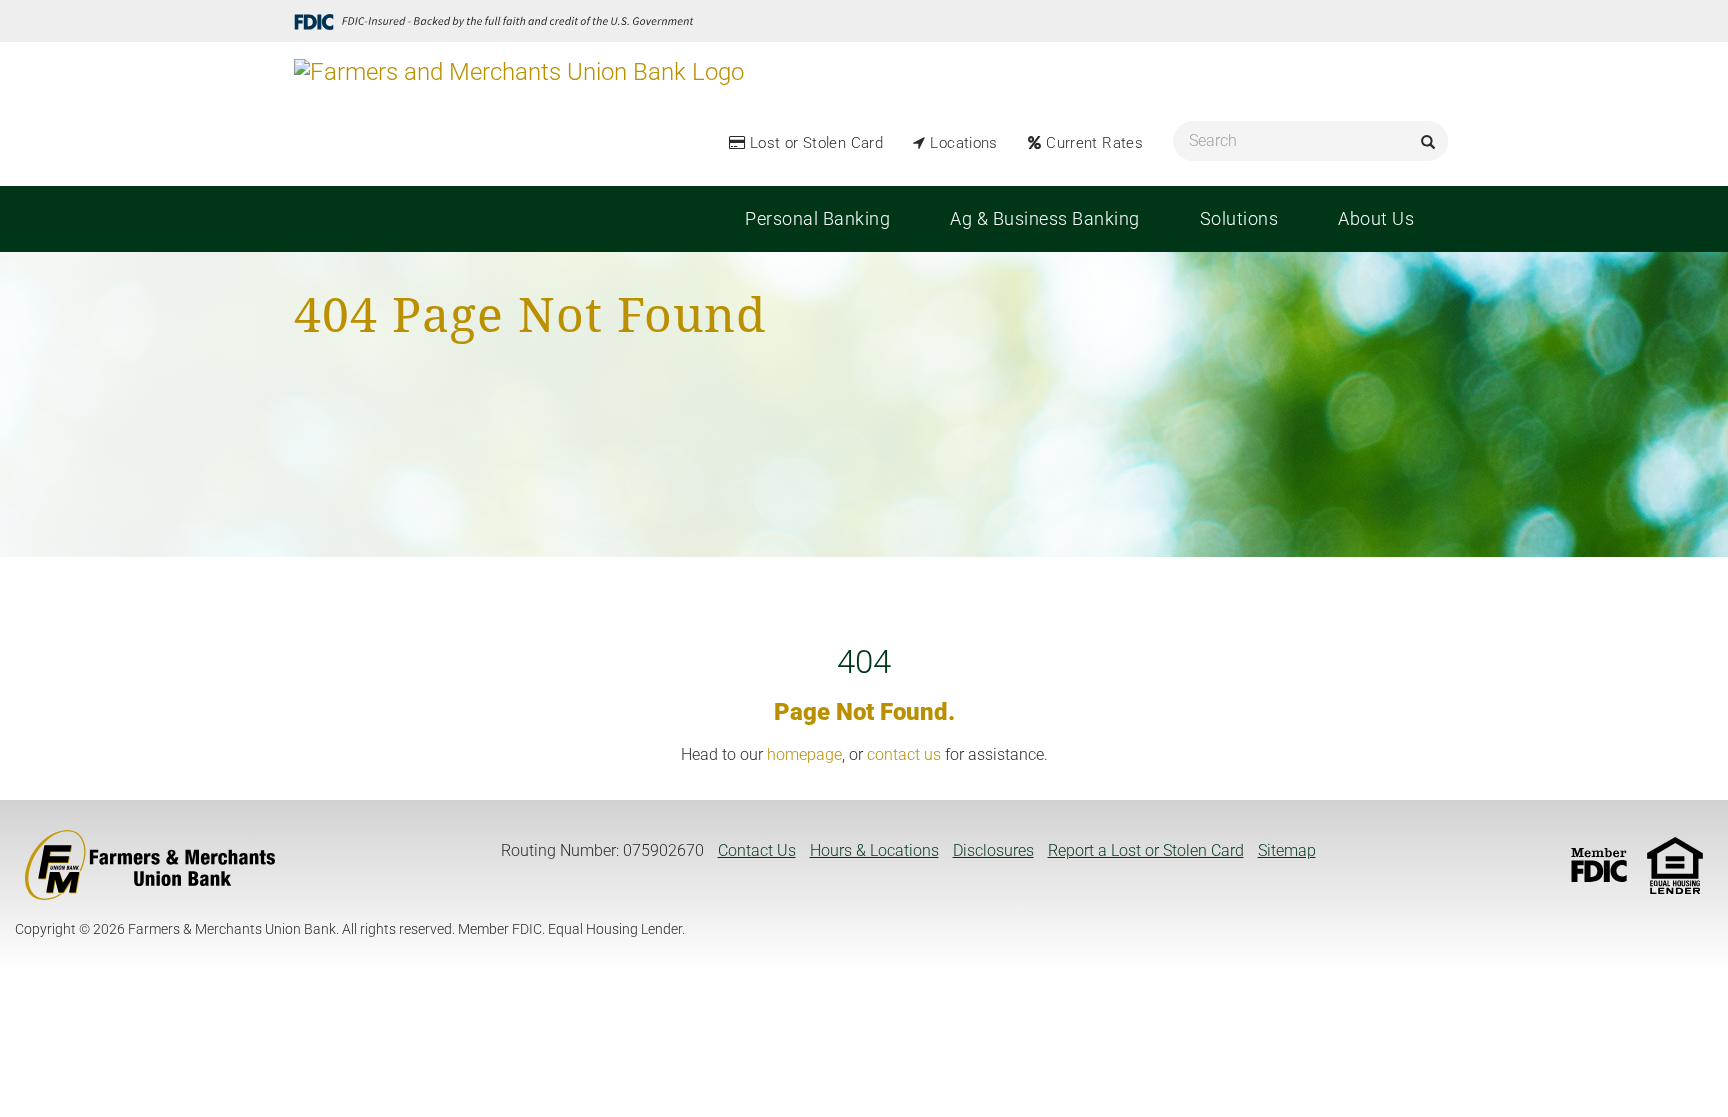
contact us (904, 754)
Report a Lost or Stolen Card (1146, 850)
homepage (804, 754)
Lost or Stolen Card (816, 143)
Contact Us (757, 850)
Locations (963, 143)
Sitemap (1287, 850)
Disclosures (993, 850)
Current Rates (1094, 143)
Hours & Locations (874, 850)
